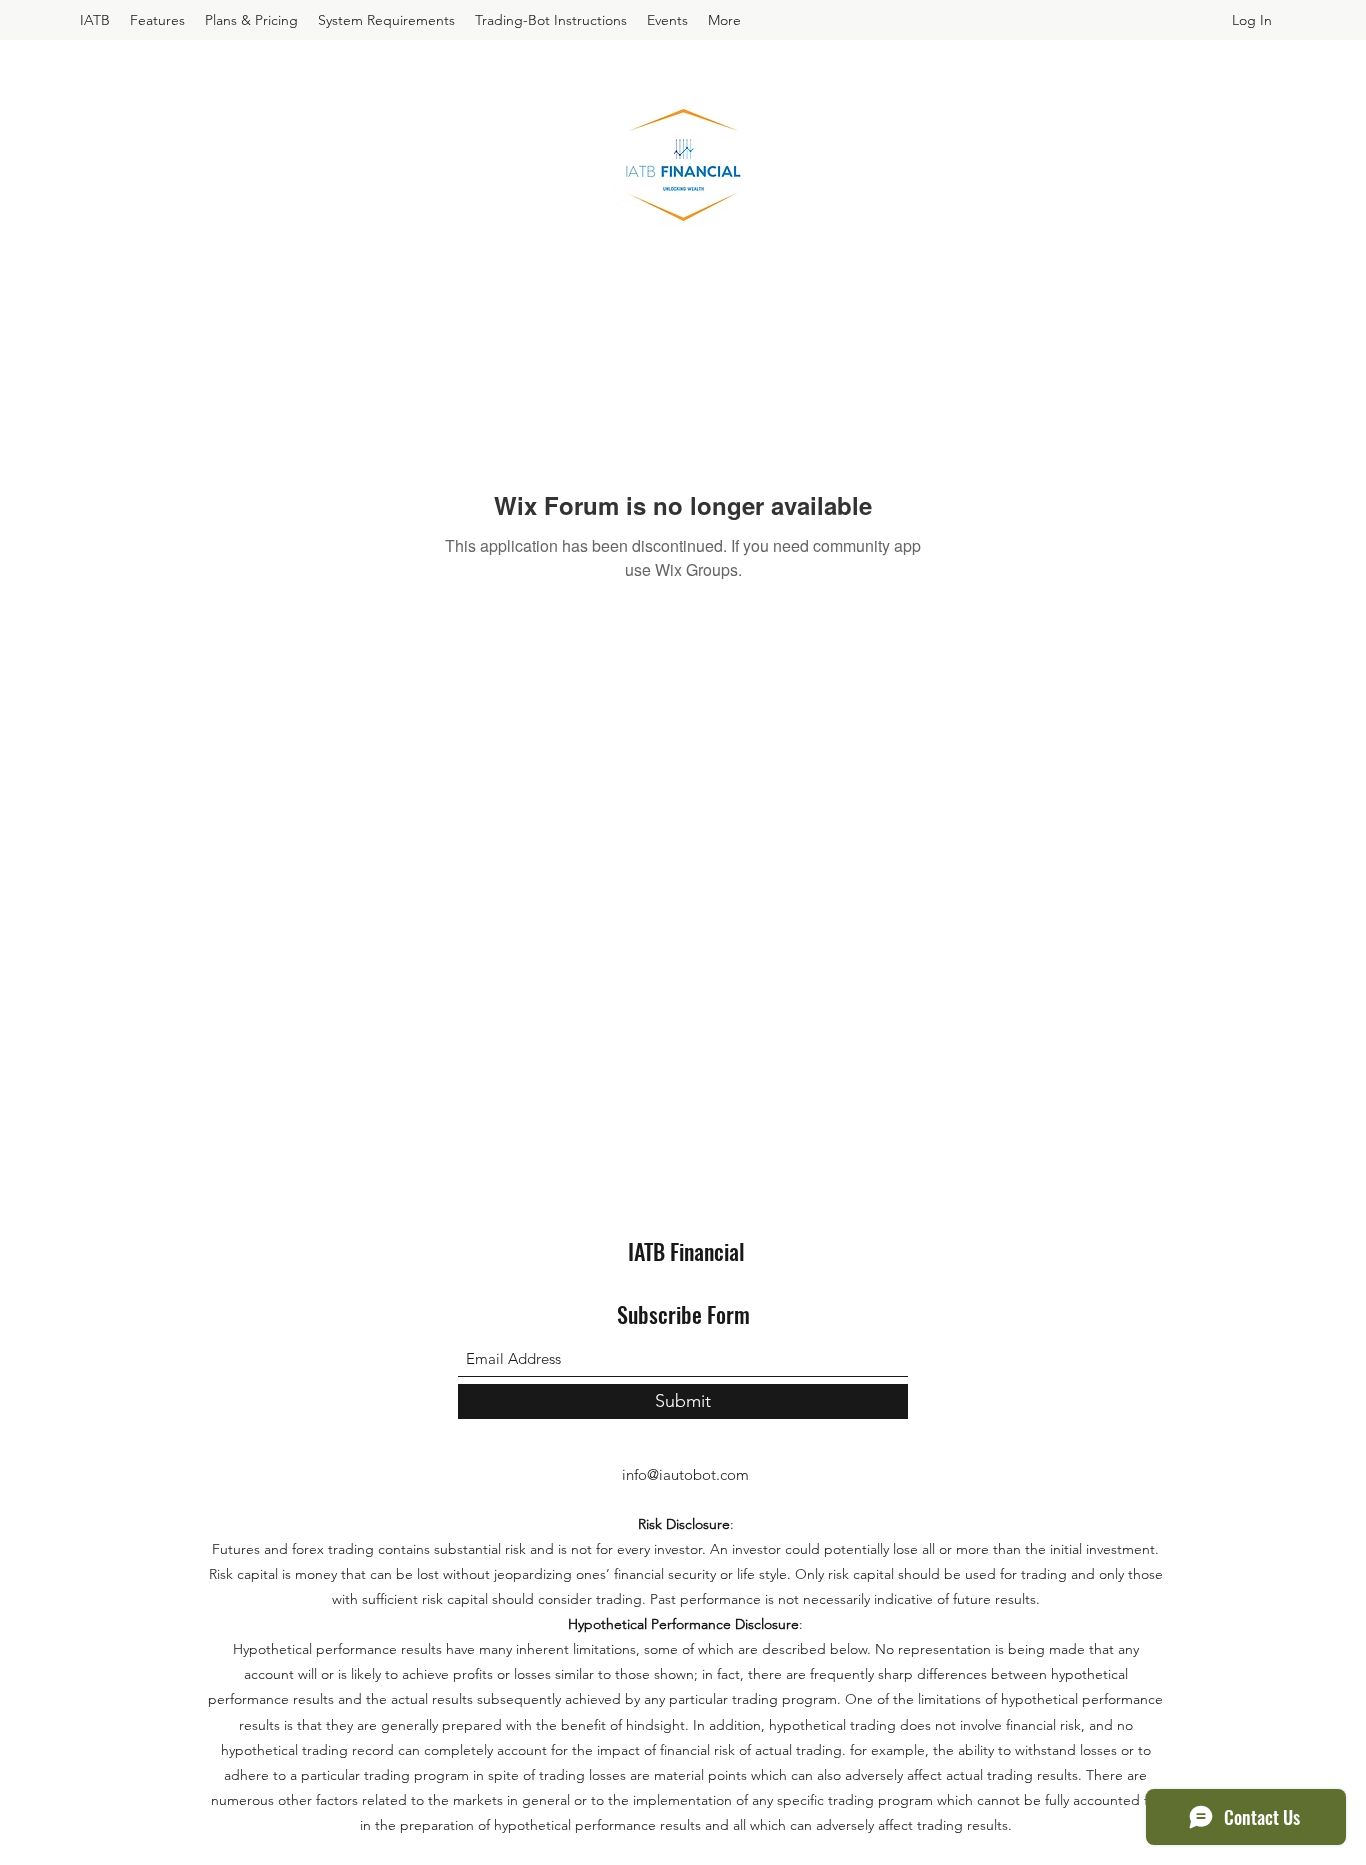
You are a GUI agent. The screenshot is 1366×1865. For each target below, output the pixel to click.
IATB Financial (686, 1251)
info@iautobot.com (685, 1474)
